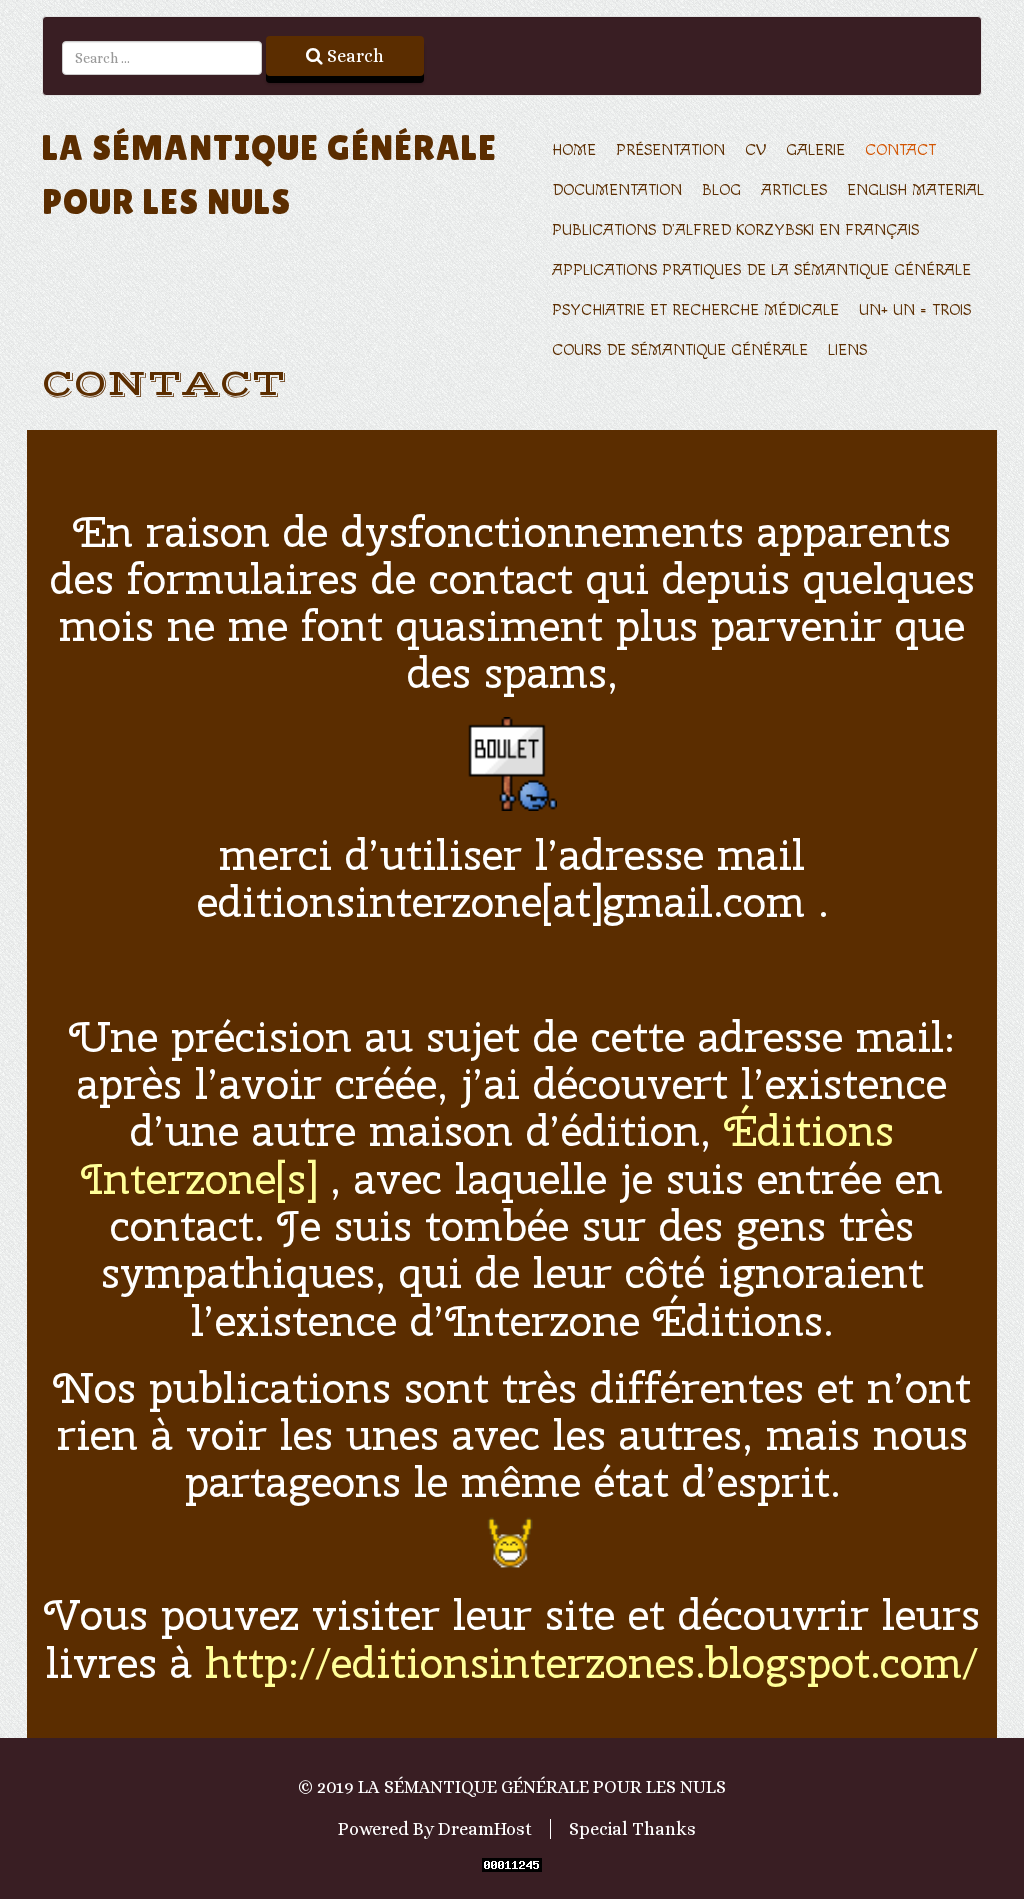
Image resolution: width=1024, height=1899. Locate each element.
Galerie (815, 150)
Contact (900, 150)
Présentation (670, 150)
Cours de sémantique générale (680, 350)
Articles (794, 190)
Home (574, 150)
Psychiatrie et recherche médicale (695, 310)
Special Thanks (632, 1829)
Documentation (617, 190)
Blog (721, 190)
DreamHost (485, 1829)
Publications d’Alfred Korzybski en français (735, 230)
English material (915, 190)
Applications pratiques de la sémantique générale (761, 270)
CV (755, 150)
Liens (847, 350)
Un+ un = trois (915, 310)
